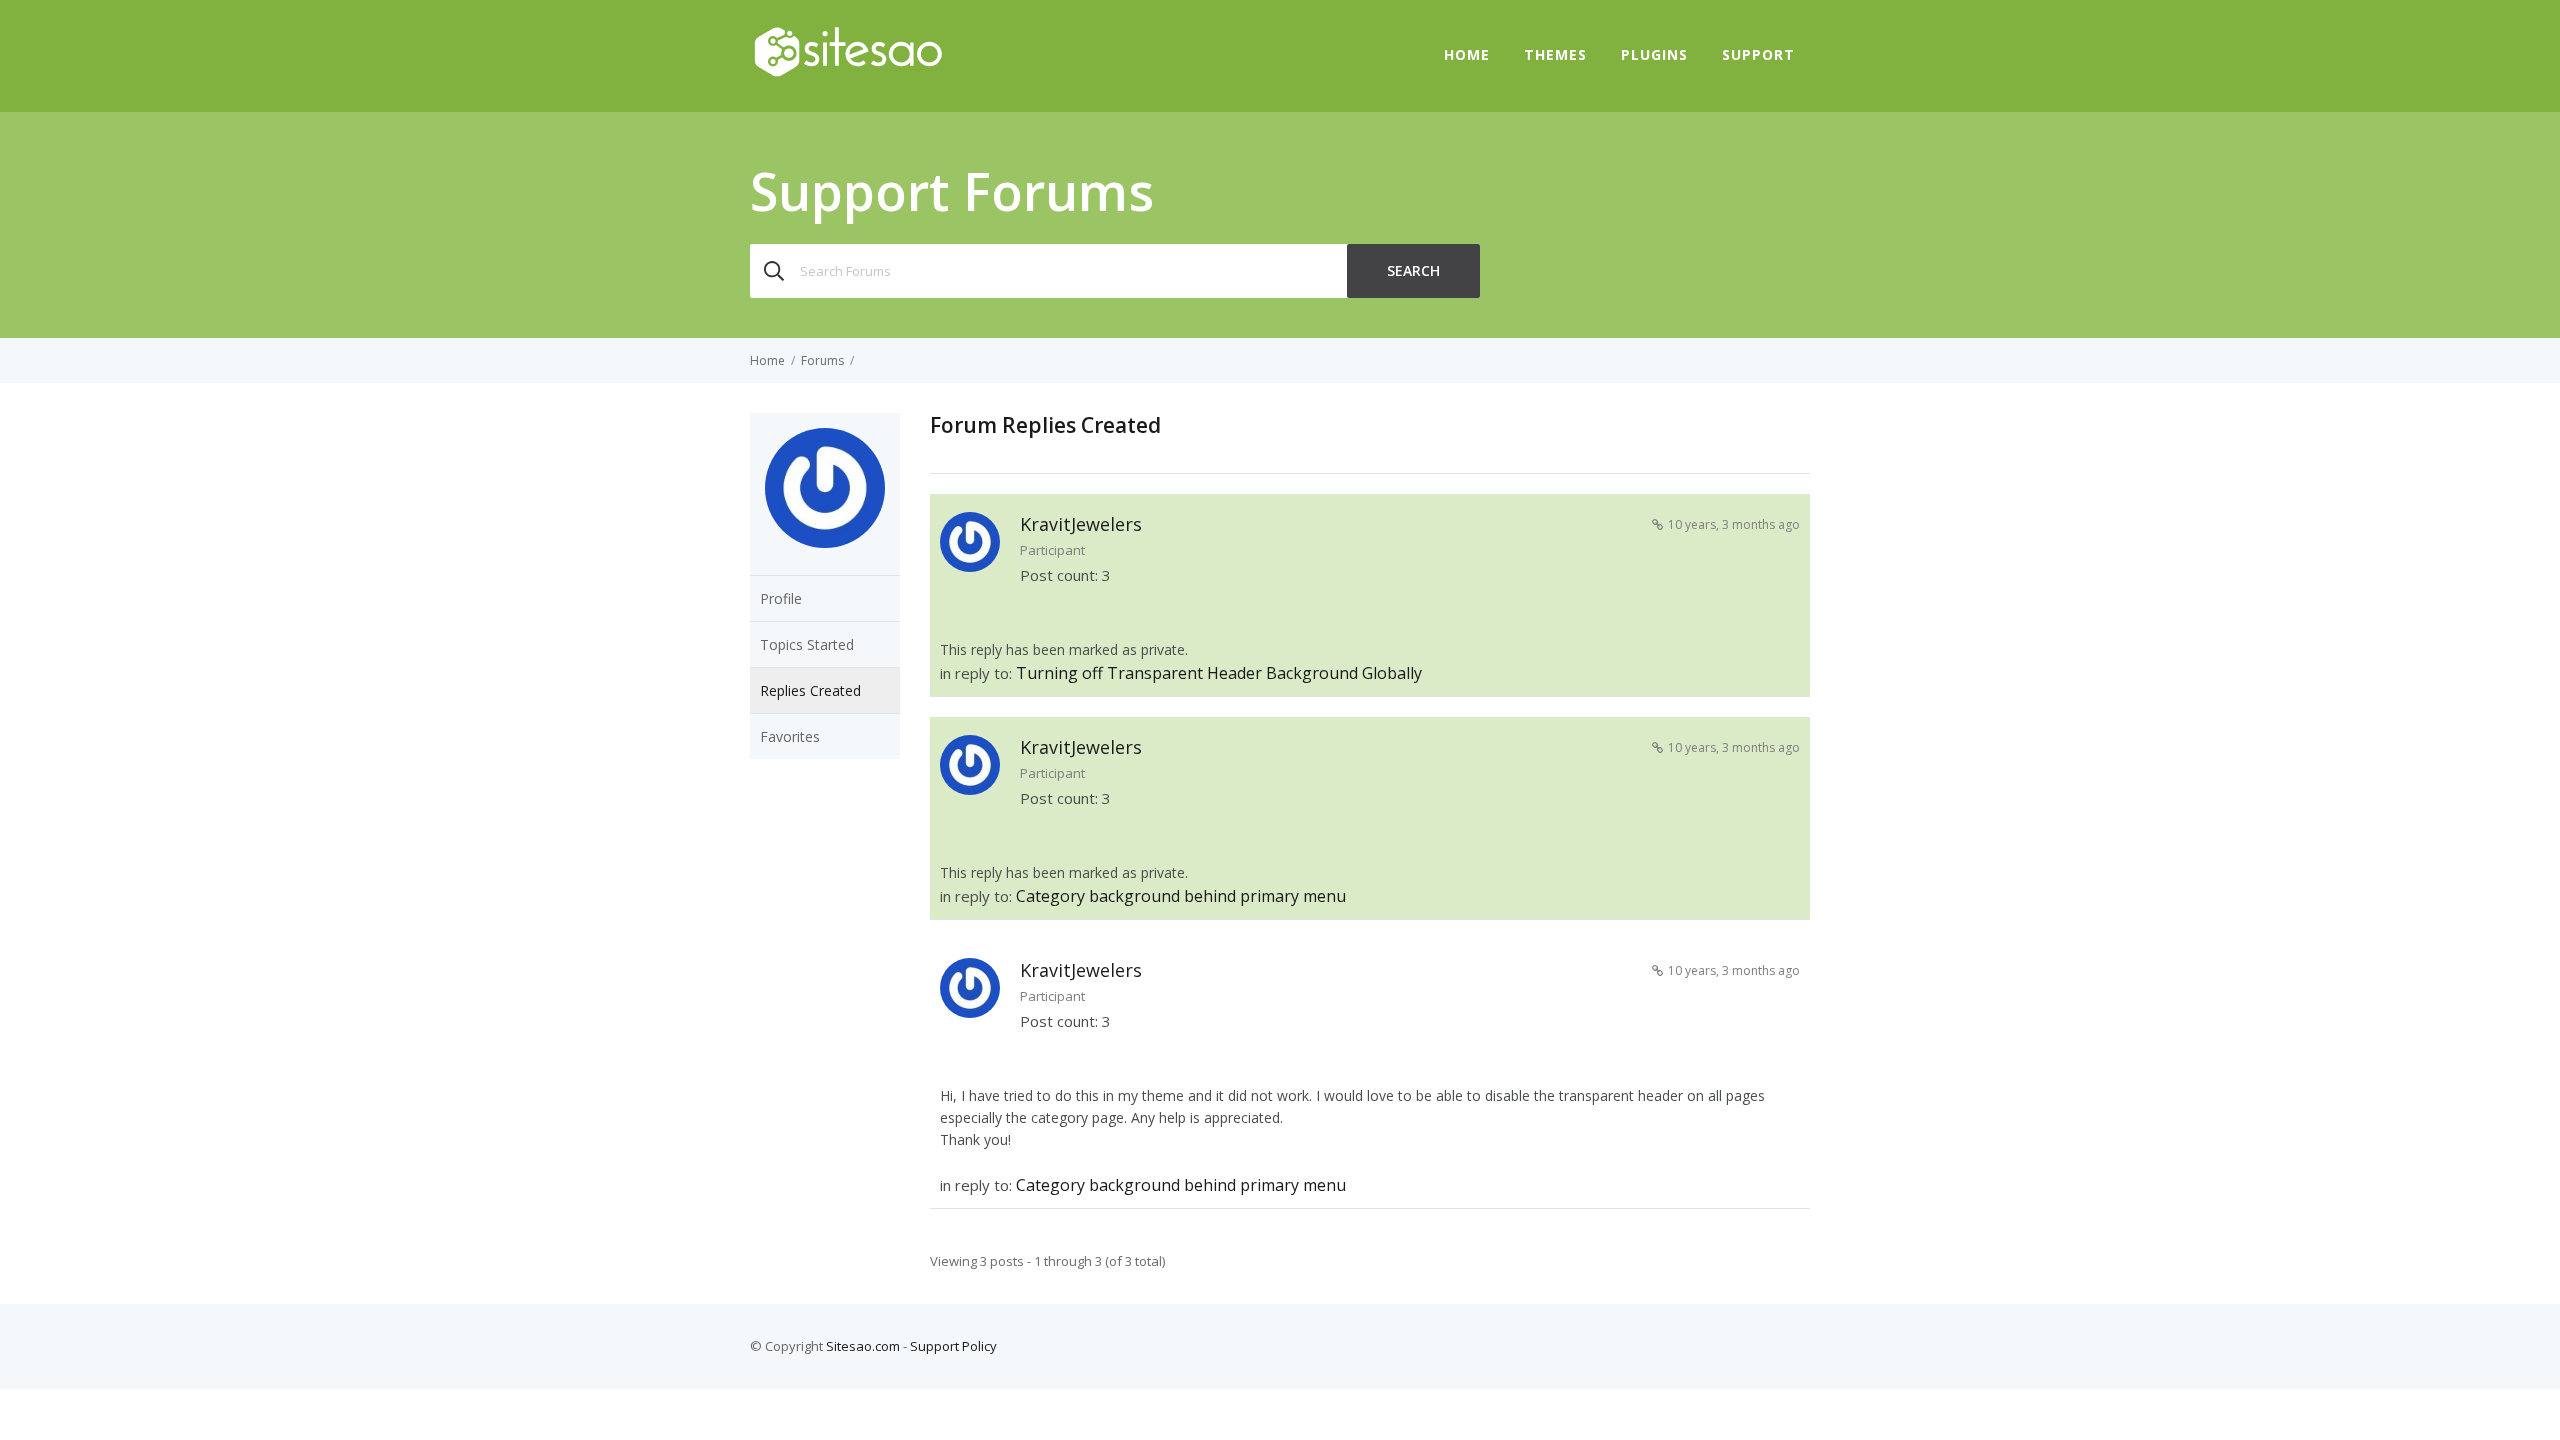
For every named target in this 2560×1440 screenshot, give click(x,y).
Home (1467, 54)
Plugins (1654, 54)
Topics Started (807, 644)
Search (1413, 270)
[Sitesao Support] (847, 74)
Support (1758, 54)
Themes (1555, 54)
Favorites (790, 736)
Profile (781, 598)
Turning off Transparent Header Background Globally (1219, 673)
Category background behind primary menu (1181, 896)
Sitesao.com (863, 1346)
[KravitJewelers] (825, 562)
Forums (822, 360)
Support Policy (953, 1346)
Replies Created (810, 690)
